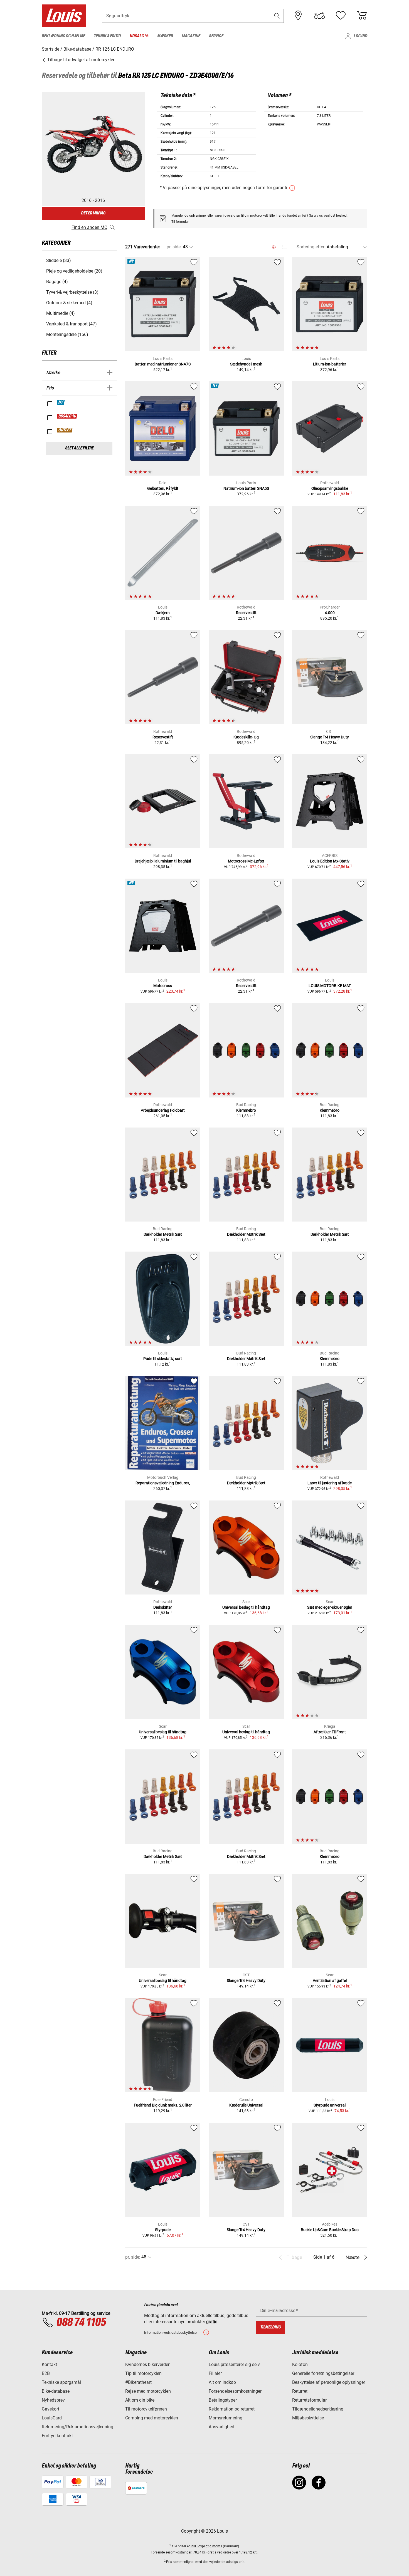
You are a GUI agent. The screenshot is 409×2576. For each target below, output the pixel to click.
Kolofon (300, 2364)
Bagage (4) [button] (57, 282)
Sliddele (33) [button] (59, 260)
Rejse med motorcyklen (148, 2391)
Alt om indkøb (222, 2382)
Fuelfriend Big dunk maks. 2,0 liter (163, 2105)
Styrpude (163, 2230)
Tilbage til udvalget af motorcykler (80, 60)
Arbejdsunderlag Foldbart (163, 1110)
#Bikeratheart (138, 2382)
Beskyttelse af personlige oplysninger (329, 2382)
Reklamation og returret (232, 2409)
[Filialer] (298, 16)
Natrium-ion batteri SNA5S (246, 488)
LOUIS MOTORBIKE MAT (330, 986)
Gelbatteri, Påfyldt (163, 488)
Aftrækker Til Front (330, 1732)
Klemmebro (246, 1110)
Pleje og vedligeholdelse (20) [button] (74, 271)
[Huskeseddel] (341, 16)
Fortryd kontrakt (57, 2436)
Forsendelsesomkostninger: (172, 2552)
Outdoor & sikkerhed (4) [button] (69, 303)
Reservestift (246, 613)
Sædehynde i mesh (246, 364)
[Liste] (284, 247)
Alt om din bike (140, 2400)
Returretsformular (309, 2400)
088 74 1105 (81, 2323)
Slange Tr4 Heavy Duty (330, 737)
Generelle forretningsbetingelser (323, 2373)
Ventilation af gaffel (330, 1981)
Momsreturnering (226, 2418)
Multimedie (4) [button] (61, 313)
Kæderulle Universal (246, 2105)
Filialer (215, 2373)
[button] (277, 16)
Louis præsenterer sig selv (234, 2364)
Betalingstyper (223, 2400)
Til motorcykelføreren (146, 2409)
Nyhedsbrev (53, 2400)
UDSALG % (67, 416)
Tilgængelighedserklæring (318, 2409)
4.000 (330, 613)
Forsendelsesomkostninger (235, 2391)
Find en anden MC (89, 227)
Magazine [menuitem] (191, 36)
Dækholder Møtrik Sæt (163, 1234)
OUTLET (65, 430)
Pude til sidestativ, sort (163, 1359)
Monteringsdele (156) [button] (67, 334)
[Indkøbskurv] (362, 16)
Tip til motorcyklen (143, 2373)
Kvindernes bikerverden (148, 2364)
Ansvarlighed (221, 2427)
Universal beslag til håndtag (246, 1607)
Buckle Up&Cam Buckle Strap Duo (330, 2230)
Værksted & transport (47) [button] (72, 324)
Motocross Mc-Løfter (246, 861)
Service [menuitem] (216, 36)
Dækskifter (163, 1607)
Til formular (180, 222)
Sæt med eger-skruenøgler (330, 1607)
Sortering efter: (311, 247)
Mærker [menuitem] (165, 36)
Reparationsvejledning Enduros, (163, 1483)
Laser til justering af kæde (330, 1483)
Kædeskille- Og (246, 737)
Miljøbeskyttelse (308, 2418)
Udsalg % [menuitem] (139, 36)
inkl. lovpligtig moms (206, 2546)
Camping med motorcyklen (152, 2418)
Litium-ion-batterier (330, 364)
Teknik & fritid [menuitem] (107, 36)
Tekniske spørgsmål (61, 2382)
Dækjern (163, 613)
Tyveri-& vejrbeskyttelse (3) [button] (72, 292)
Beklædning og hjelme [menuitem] (63, 36)
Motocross (163, 986)
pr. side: (174, 247)
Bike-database (56, 2391)
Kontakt (49, 2364)
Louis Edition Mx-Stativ (330, 861)
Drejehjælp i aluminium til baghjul (163, 861)
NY (61, 402)
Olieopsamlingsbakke (330, 488)
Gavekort (50, 2409)
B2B (46, 2373)
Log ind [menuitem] (360, 36)
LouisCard (52, 2418)
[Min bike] (319, 16)
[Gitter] (274, 246)
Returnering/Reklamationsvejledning (77, 2427)
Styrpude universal (330, 2105)
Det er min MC (93, 213)
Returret (300, 2391)
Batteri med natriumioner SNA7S (163, 364)
